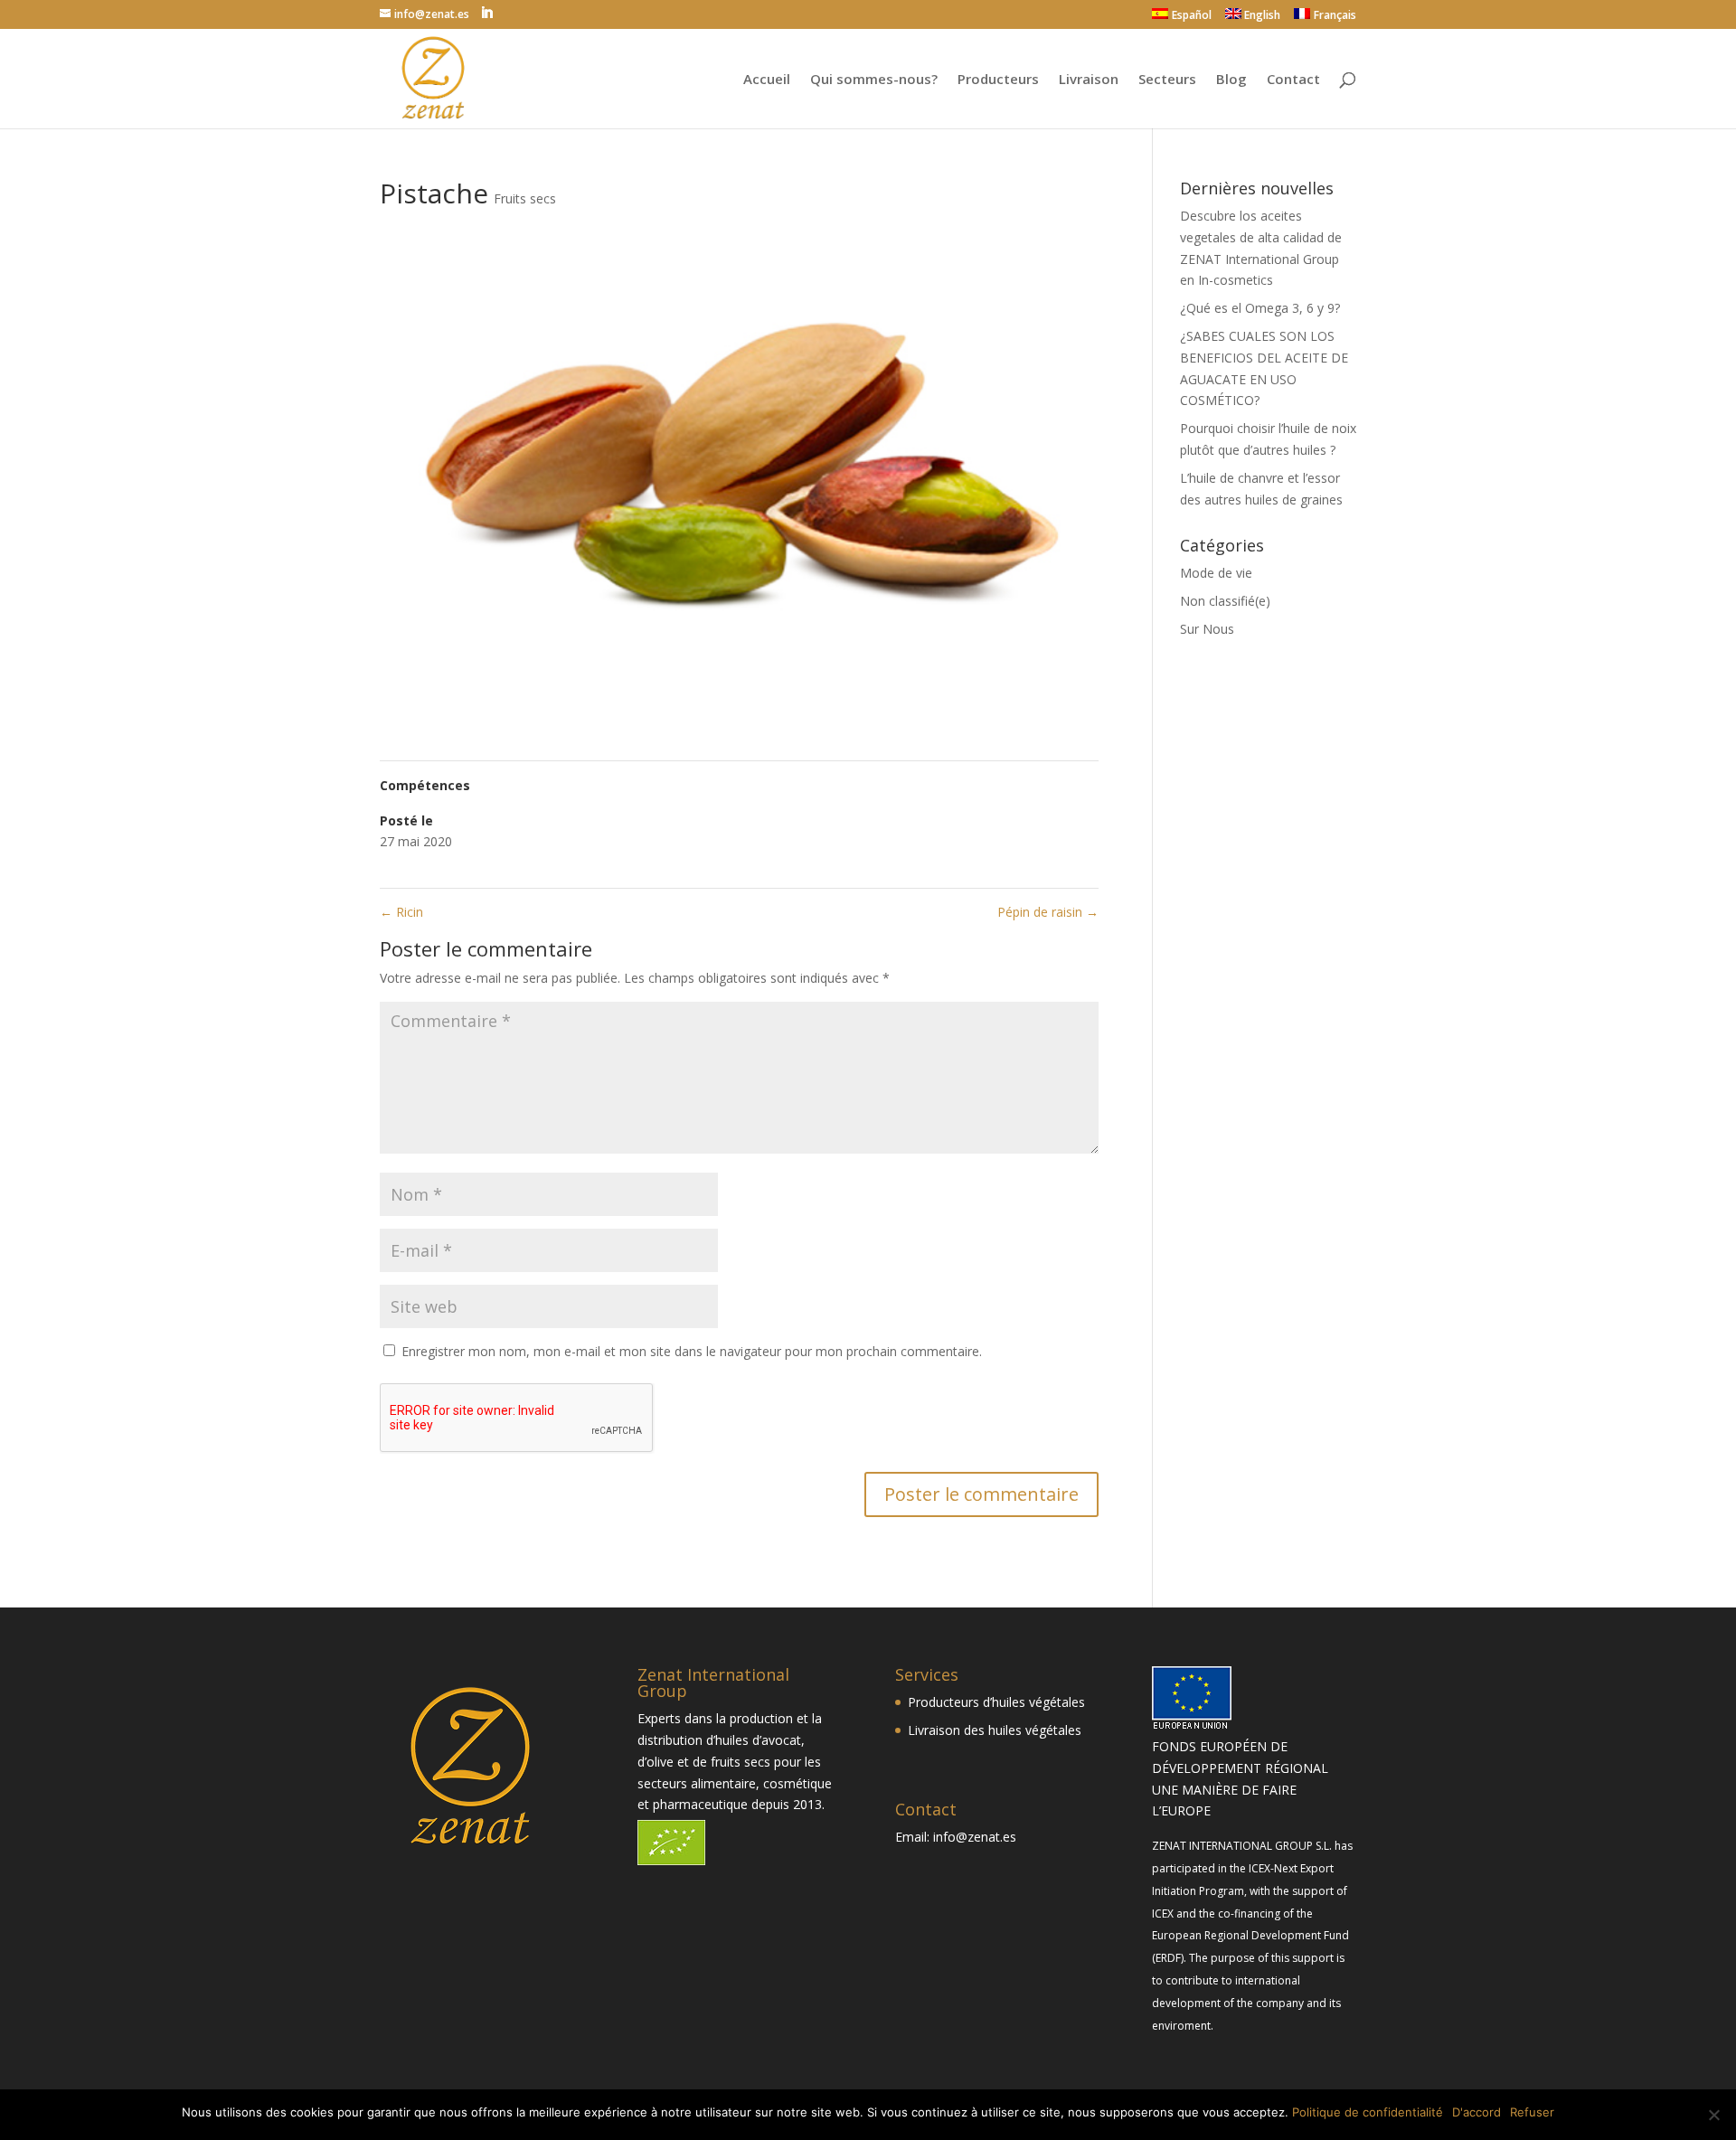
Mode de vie (1216, 573)
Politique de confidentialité (1368, 2112)
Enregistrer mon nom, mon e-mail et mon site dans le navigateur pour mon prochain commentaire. (692, 1351)
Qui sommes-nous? (874, 80)
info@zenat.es (975, 1837)
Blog (1231, 80)
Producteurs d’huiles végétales (996, 1702)
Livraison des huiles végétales (995, 1730)
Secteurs (1167, 80)
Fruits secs (525, 198)
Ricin (401, 912)
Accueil (767, 80)
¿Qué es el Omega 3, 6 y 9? (1260, 308)
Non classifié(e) (1225, 601)
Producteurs (998, 80)
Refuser (1532, 2112)
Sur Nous (1207, 629)
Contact (1293, 80)
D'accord (1477, 2112)
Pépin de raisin (1048, 912)
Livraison (1089, 80)
